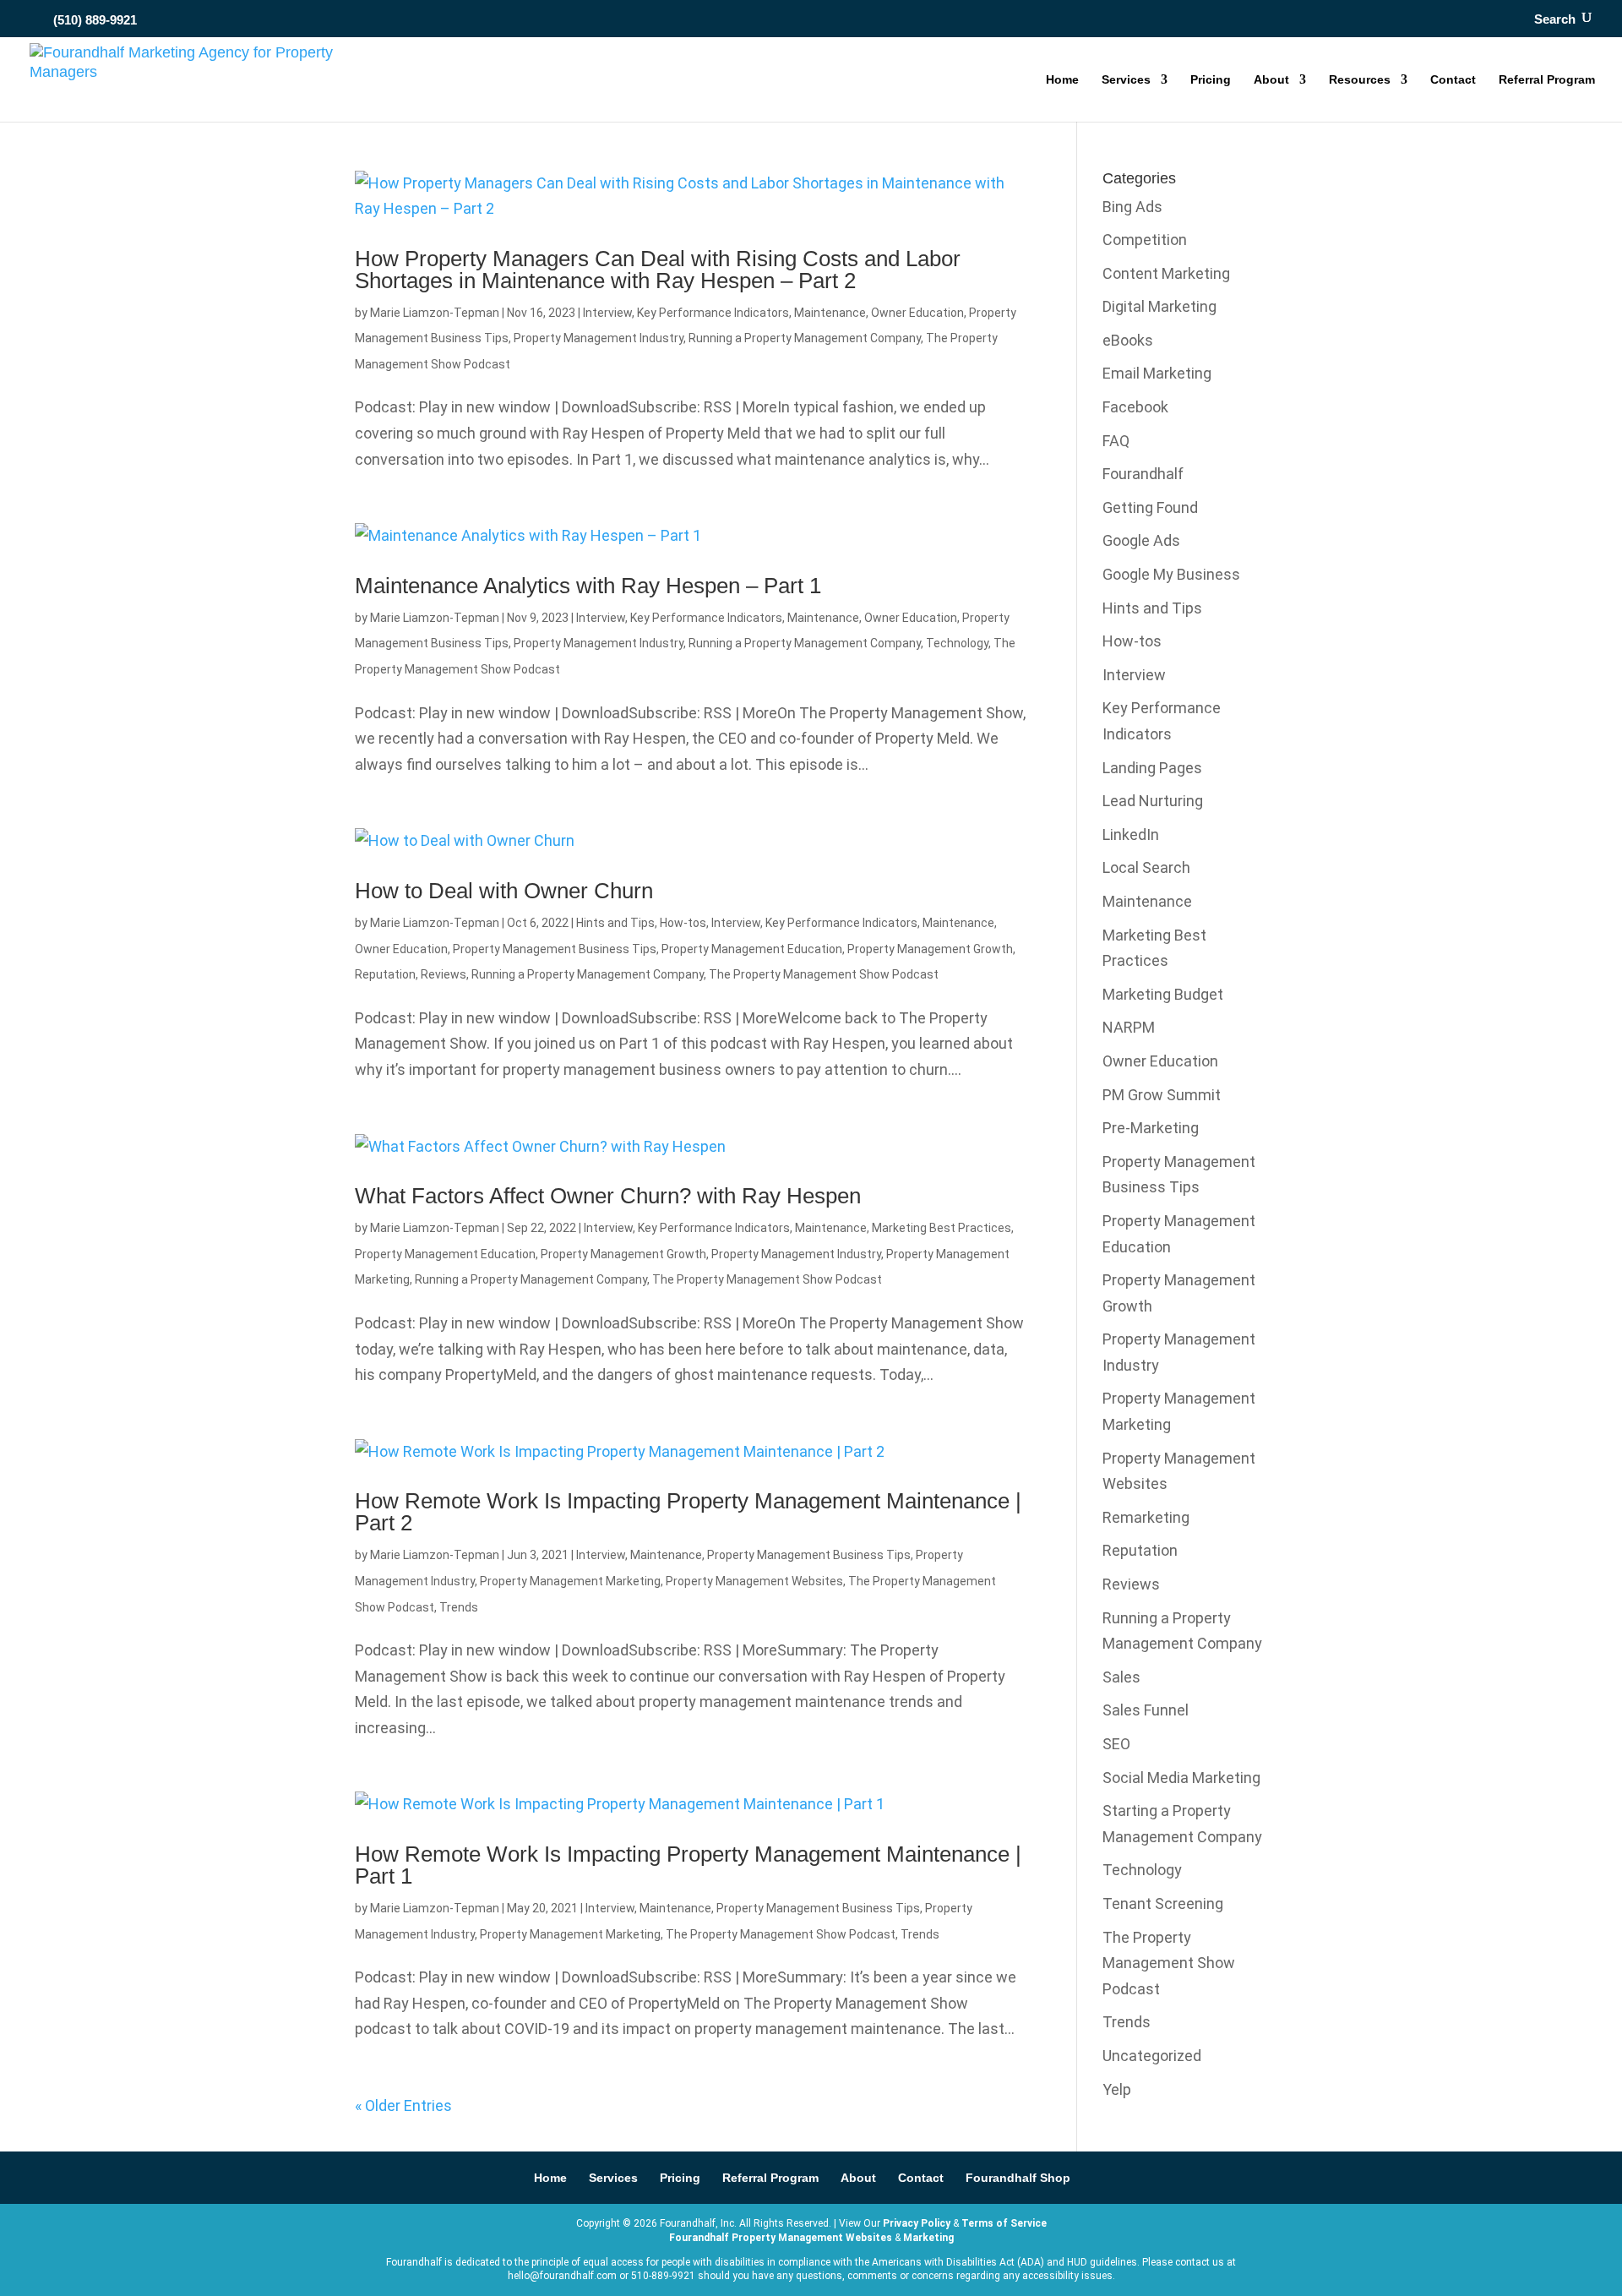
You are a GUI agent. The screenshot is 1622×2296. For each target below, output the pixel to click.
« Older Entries (403, 2105)
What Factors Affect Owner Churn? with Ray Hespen (608, 1196)
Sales (1121, 1677)
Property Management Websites (754, 1581)
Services (1126, 80)
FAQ (1116, 441)
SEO (1116, 1744)
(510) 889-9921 (95, 20)
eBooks (1128, 340)
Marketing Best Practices (942, 1228)
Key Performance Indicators (713, 313)
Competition (1145, 240)
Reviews (444, 974)
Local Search (1146, 867)
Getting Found (1150, 507)
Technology (957, 643)
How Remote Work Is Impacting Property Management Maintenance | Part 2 (688, 1512)
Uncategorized (1152, 2056)
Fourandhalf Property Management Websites (781, 2238)
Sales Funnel (1146, 1710)
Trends (459, 1607)
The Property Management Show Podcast (824, 974)
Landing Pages (1152, 768)
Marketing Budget (1163, 994)
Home (1062, 80)
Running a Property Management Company (805, 338)
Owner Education (917, 313)
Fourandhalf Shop (1018, 2178)
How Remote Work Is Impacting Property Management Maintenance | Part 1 (688, 1865)
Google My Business (1171, 574)
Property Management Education (752, 949)
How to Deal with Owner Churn (504, 891)
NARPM (1129, 1027)
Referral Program (1547, 80)
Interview (607, 313)
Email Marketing (1157, 373)
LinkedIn (1131, 834)
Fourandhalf (1143, 474)
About (1271, 80)
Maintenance (830, 313)
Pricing (1211, 80)
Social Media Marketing (1181, 1778)
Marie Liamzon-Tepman (435, 313)
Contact (1453, 80)
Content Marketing (1166, 273)
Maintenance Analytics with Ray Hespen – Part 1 (588, 586)
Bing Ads (1132, 207)
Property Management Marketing (570, 1581)
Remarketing (1146, 1517)
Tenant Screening (1163, 1903)
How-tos (683, 923)
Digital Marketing (1159, 306)
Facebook (1135, 407)
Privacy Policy (917, 2223)
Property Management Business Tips (555, 949)
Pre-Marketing (1151, 1128)
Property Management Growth (930, 949)
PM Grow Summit (1162, 1095)
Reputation (385, 974)
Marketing (928, 2238)
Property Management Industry (599, 338)
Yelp (1117, 2089)
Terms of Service (1004, 2223)
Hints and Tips (615, 923)
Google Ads (1141, 540)
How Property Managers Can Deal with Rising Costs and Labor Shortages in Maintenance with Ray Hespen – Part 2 (658, 270)
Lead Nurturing (1153, 801)
